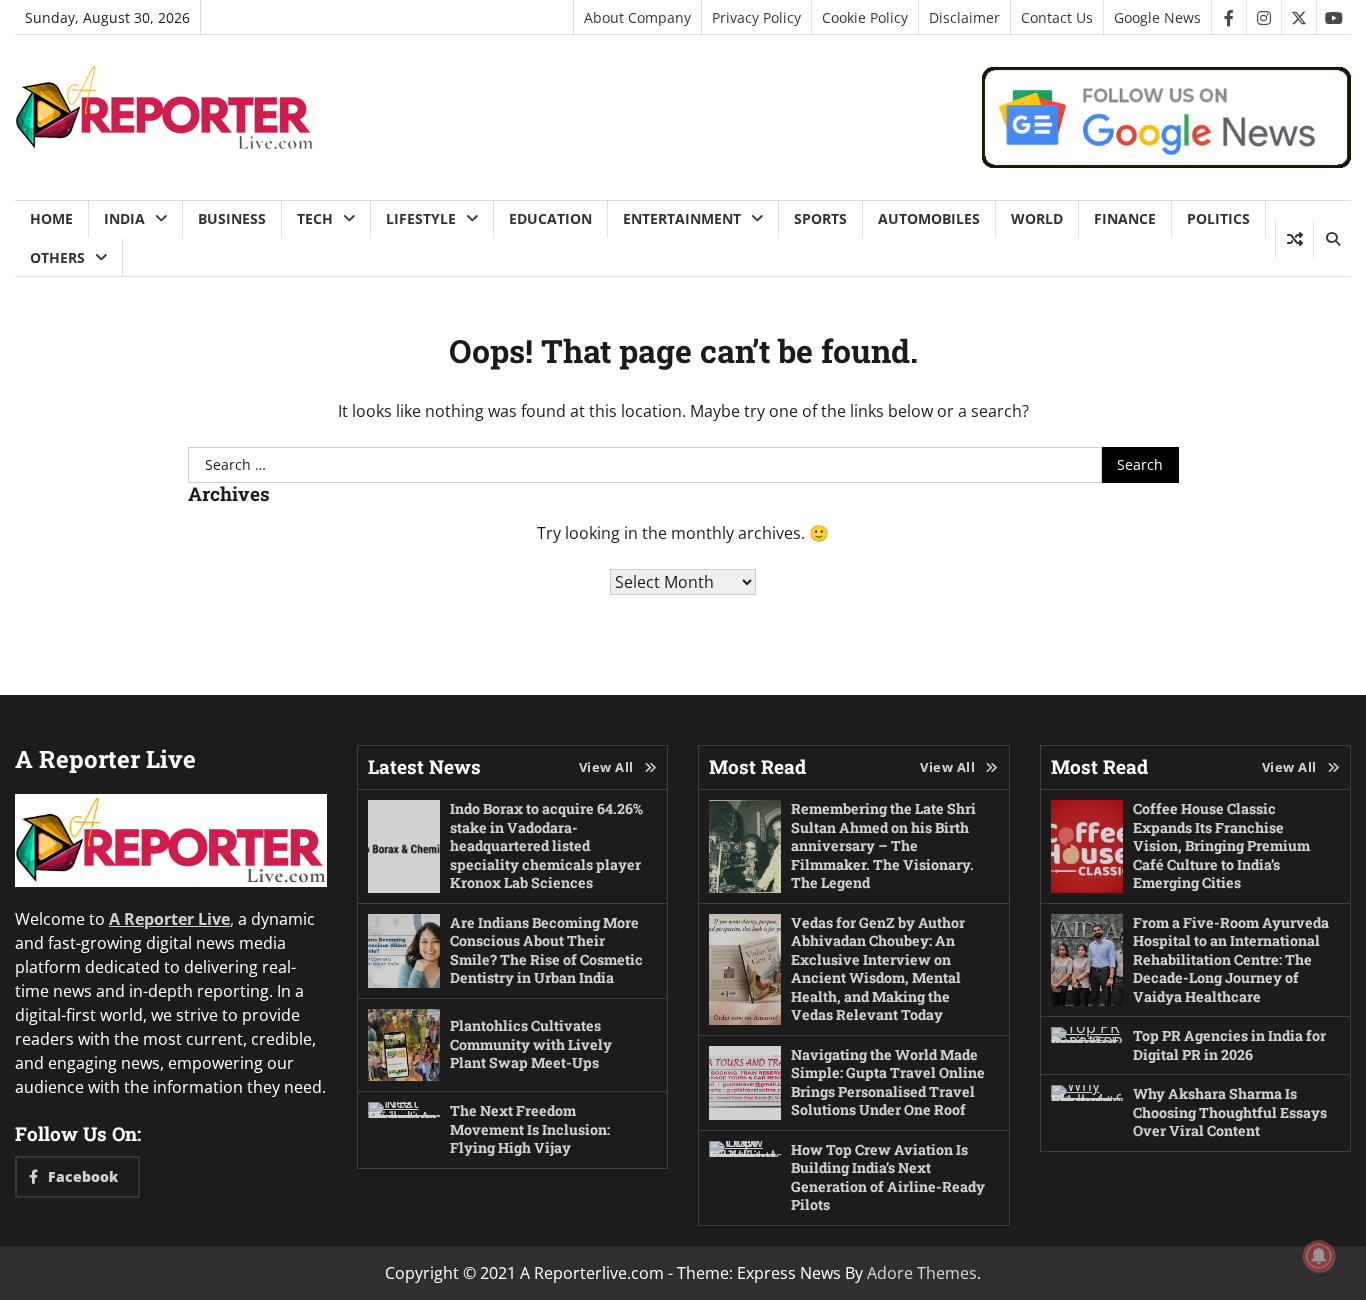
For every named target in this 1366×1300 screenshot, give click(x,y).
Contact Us (1057, 17)
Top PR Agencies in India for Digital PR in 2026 (1229, 1045)
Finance (1125, 218)
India (124, 218)
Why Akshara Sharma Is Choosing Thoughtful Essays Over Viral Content (1230, 1112)
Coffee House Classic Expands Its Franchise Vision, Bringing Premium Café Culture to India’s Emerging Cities (1221, 845)
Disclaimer (964, 17)
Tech (315, 218)
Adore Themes (922, 1273)
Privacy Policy (756, 17)
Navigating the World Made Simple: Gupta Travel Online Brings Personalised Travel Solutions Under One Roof (888, 1082)
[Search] (1332, 239)
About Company (637, 17)
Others (57, 257)
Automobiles (929, 218)
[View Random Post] (1294, 239)
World (1037, 218)
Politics (1218, 218)
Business (232, 218)
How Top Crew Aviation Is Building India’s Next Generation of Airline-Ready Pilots (888, 1177)
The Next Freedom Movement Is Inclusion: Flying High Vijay (530, 1129)
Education (550, 218)
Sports (820, 218)
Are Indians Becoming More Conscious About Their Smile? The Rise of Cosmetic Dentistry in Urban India (546, 950)
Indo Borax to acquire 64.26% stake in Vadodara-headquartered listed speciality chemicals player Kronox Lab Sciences (546, 845)
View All (606, 767)
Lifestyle (421, 218)
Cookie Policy (865, 17)
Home (51, 218)
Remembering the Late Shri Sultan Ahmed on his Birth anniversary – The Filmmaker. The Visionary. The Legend (883, 845)
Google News (1157, 17)
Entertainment (682, 218)
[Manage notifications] (1319, 1256)
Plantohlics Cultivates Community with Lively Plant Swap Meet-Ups (531, 1044)
